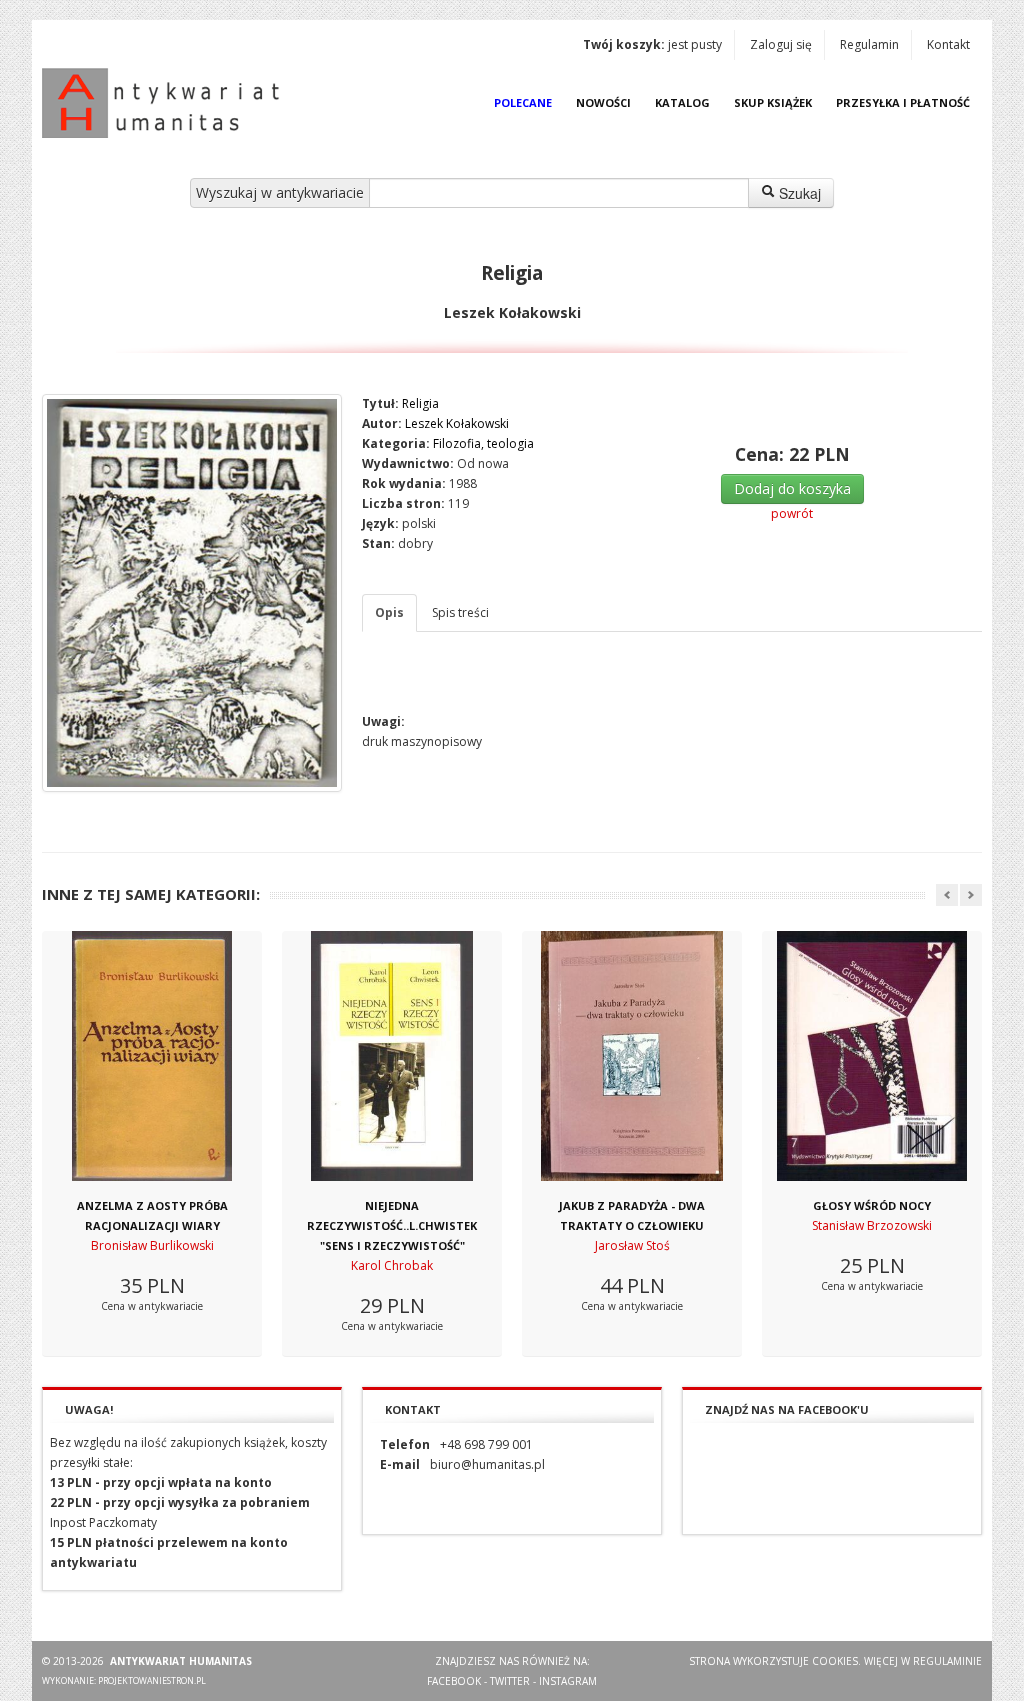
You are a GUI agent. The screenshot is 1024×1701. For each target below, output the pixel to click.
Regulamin (869, 44)
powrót (792, 513)
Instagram (568, 1681)
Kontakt (948, 44)
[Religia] (192, 593)
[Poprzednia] (947, 895)
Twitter (510, 1681)
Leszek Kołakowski (457, 423)
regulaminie (947, 1661)
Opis (389, 612)
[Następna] (971, 895)
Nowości (603, 102)
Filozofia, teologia (483, 443)
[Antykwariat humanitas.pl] (166, 103)
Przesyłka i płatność (903, 102)
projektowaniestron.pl (152, 1680)
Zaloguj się (781, 44)
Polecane (523, 102)
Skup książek (773, 102)
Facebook (454, 1681)
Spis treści (460, 612)
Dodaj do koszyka (792, 488)
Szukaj (798, 193)
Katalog (682, 102)
